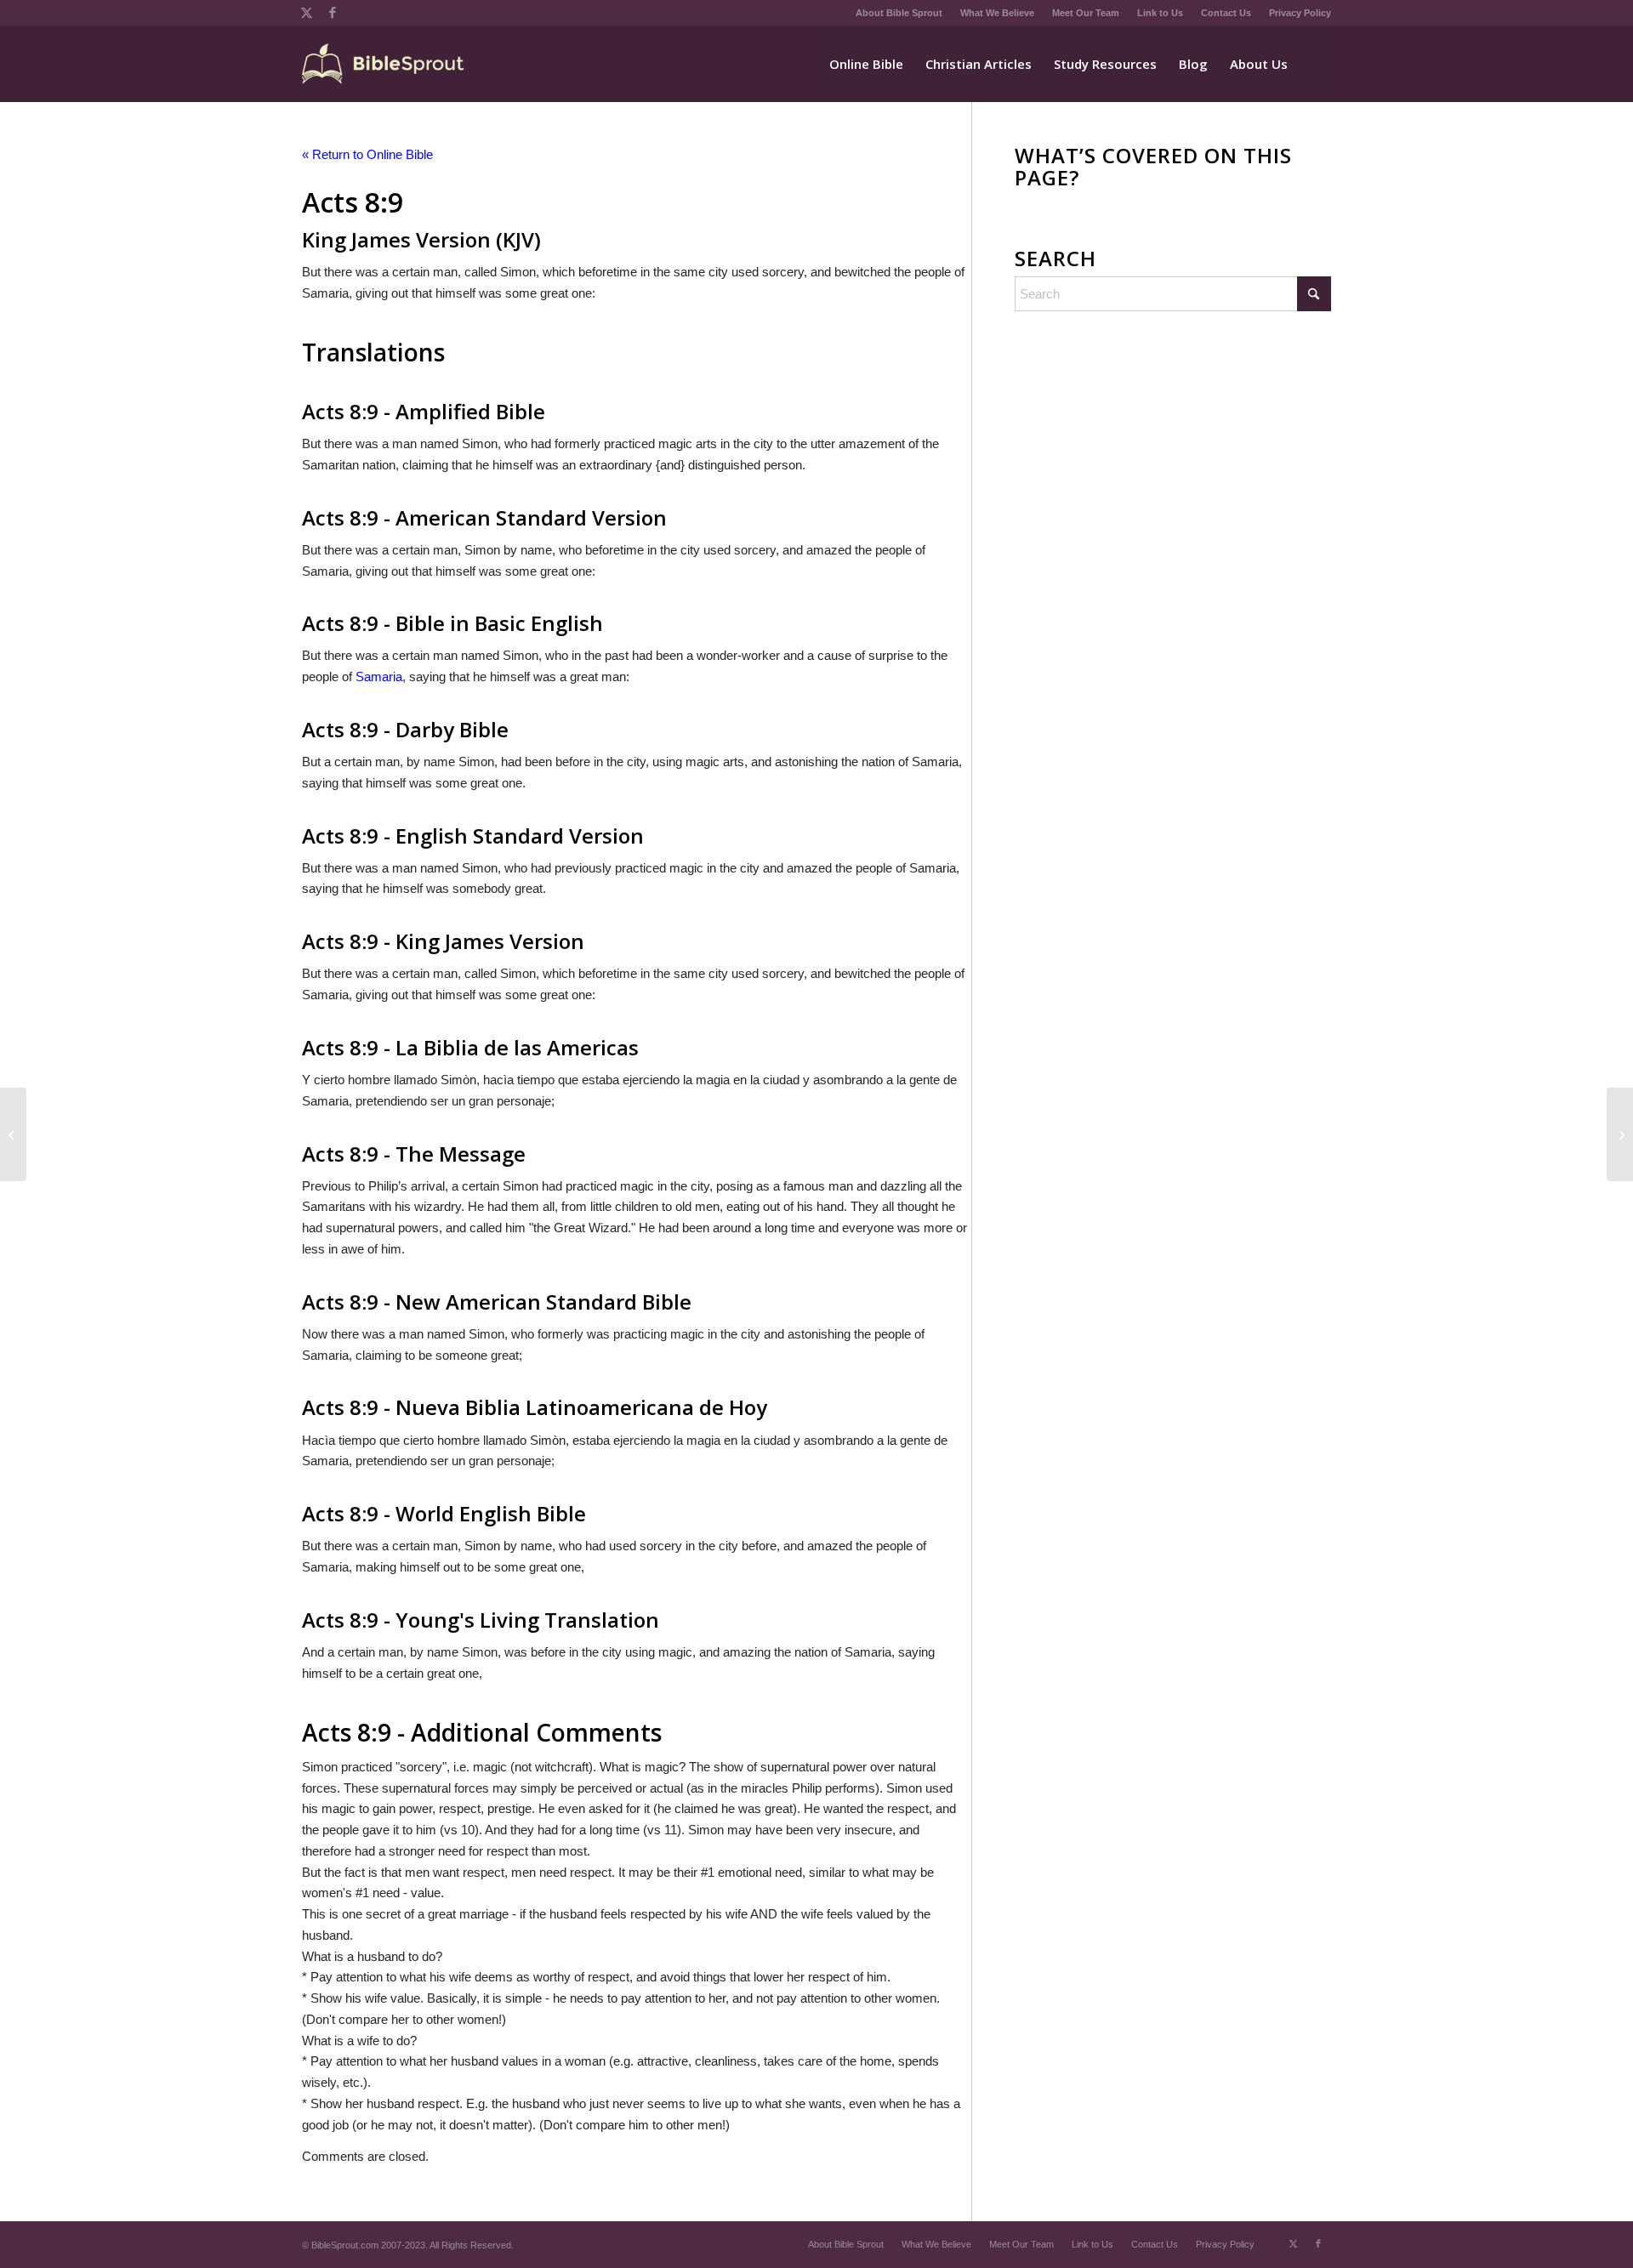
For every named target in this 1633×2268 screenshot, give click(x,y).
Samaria (379, 676)
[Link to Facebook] (333, 13)
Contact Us (1226, 13)
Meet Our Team (1086, 13)
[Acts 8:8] (13, 1134)
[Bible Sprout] (384, 64)
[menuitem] (899, 13)
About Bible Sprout (899, 13)
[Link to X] (307, 13)
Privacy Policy (1300, 13)
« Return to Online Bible (367, 154)
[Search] (1315, 64)
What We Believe (997, 13)
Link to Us (1160, 13)
